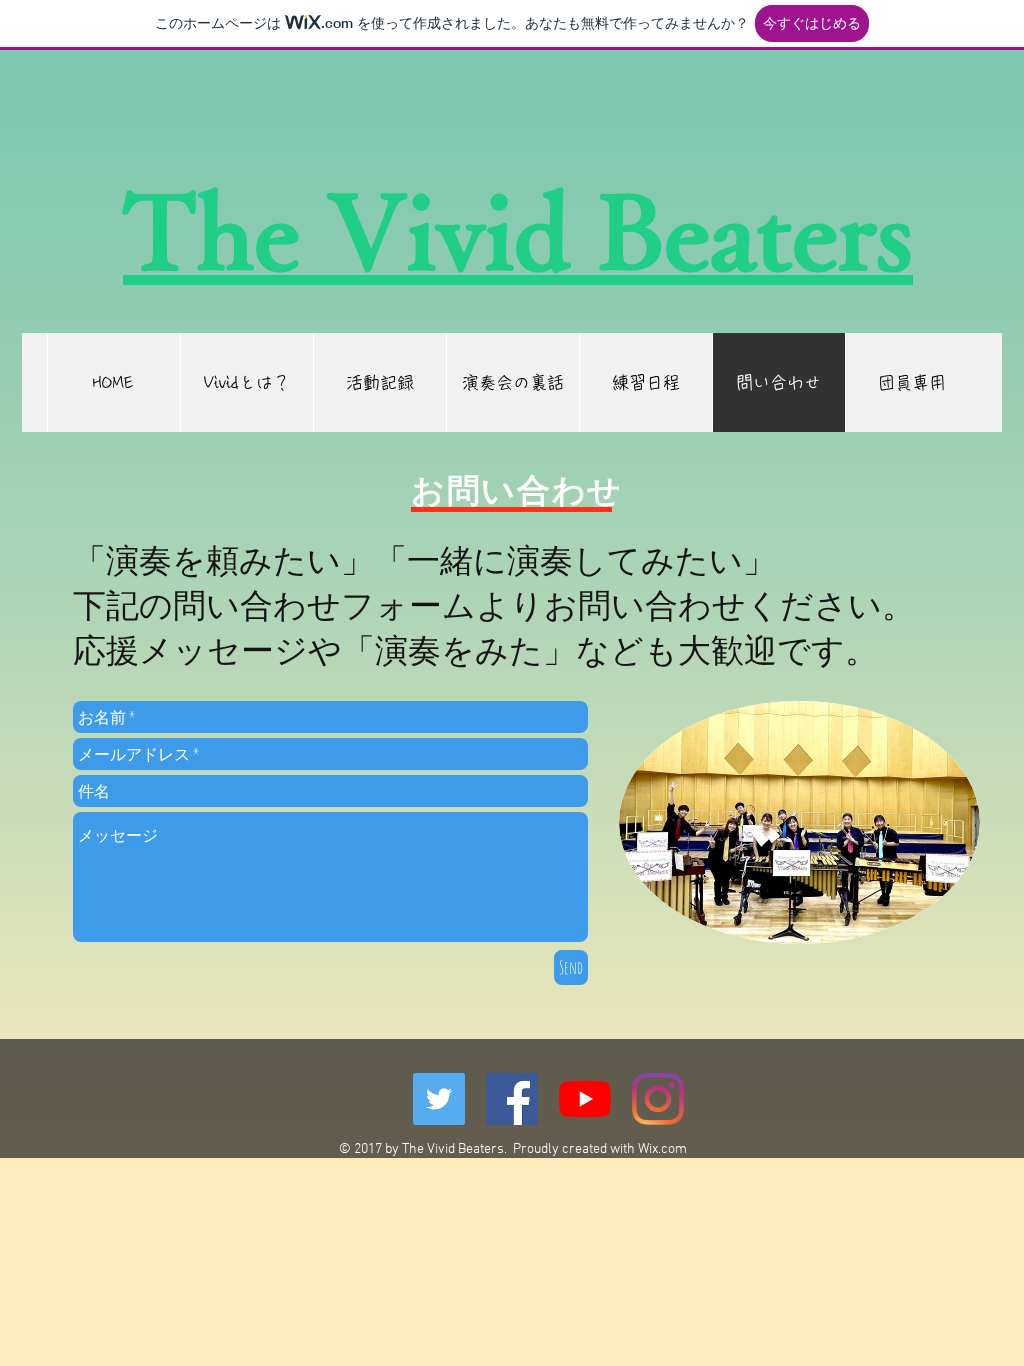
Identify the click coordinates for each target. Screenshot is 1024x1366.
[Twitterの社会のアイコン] (439, 1099)
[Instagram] (658, 1099)
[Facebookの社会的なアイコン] (512, 1099)
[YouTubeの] (585, 1099)
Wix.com (662, 1149)
